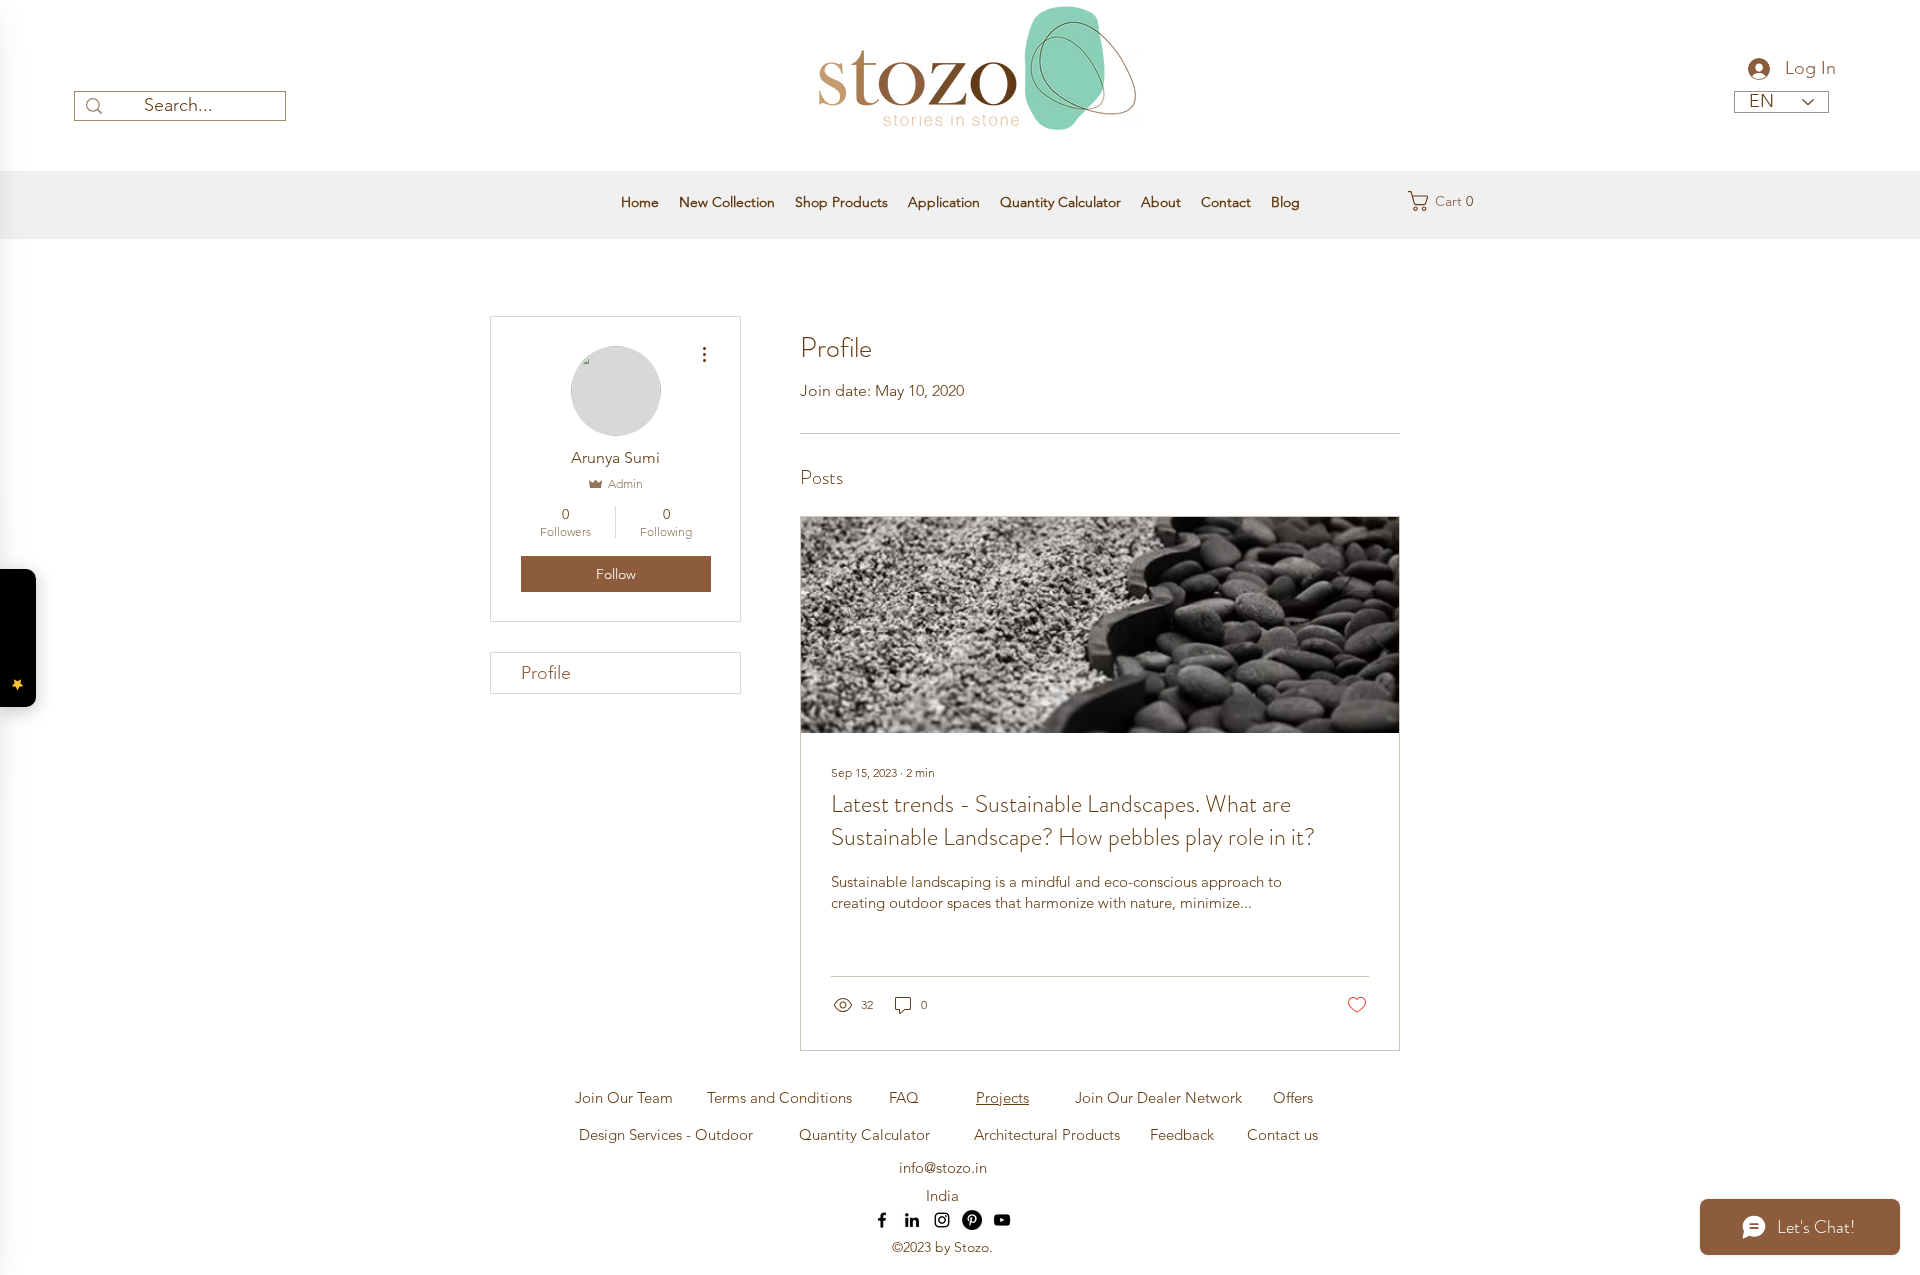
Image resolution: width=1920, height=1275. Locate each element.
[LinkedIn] (912, 1220)
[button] (1447, 201)
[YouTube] (1002, 1220)
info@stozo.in (943, 1167)
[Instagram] (942, 1220)
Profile (546, 673)
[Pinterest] (972, 1220)
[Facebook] (882, 1220)
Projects (1002, 1097)
